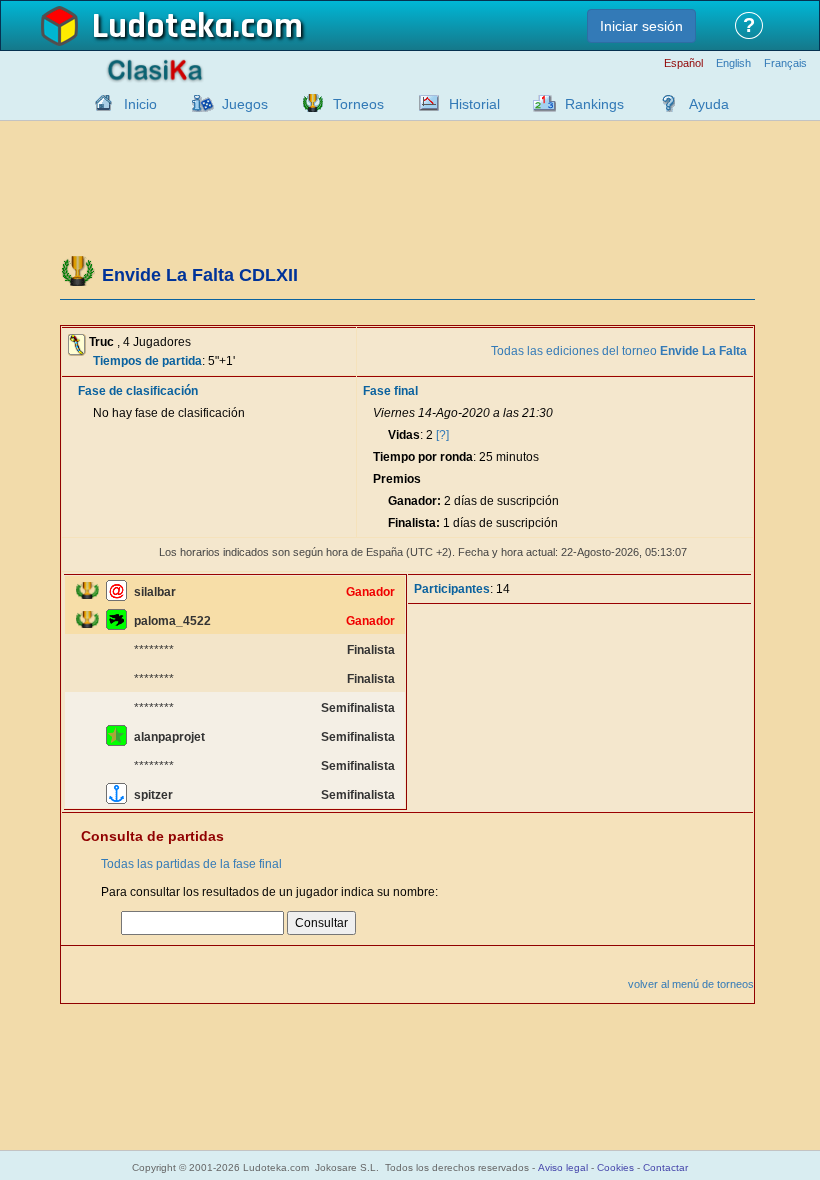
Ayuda (709, 104)
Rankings (594, 104)
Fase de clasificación (138, 391)
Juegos (245, 104)
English (733, 63)
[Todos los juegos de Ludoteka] (197, 103)
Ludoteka (162, 27)
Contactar (665, 1167)
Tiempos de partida (147, 361)
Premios (397, 479)
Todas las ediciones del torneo (619, 351)
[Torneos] (308, 103)
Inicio (140, 104)
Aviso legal (563, 1167)
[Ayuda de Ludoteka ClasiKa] (664, 103)
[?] (442, 435)
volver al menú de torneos (691, 984)
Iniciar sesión (641, 26)
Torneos (358, 104)
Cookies (615, 1167)
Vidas (404, 435)
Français (785, 63)
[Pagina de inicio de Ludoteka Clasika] (99, 103)
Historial (474, 104)
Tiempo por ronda (423, 457)
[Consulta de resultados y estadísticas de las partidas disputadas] (424, 103)
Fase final (390, 391)
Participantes (452, 589)
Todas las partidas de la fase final (191, 864)
